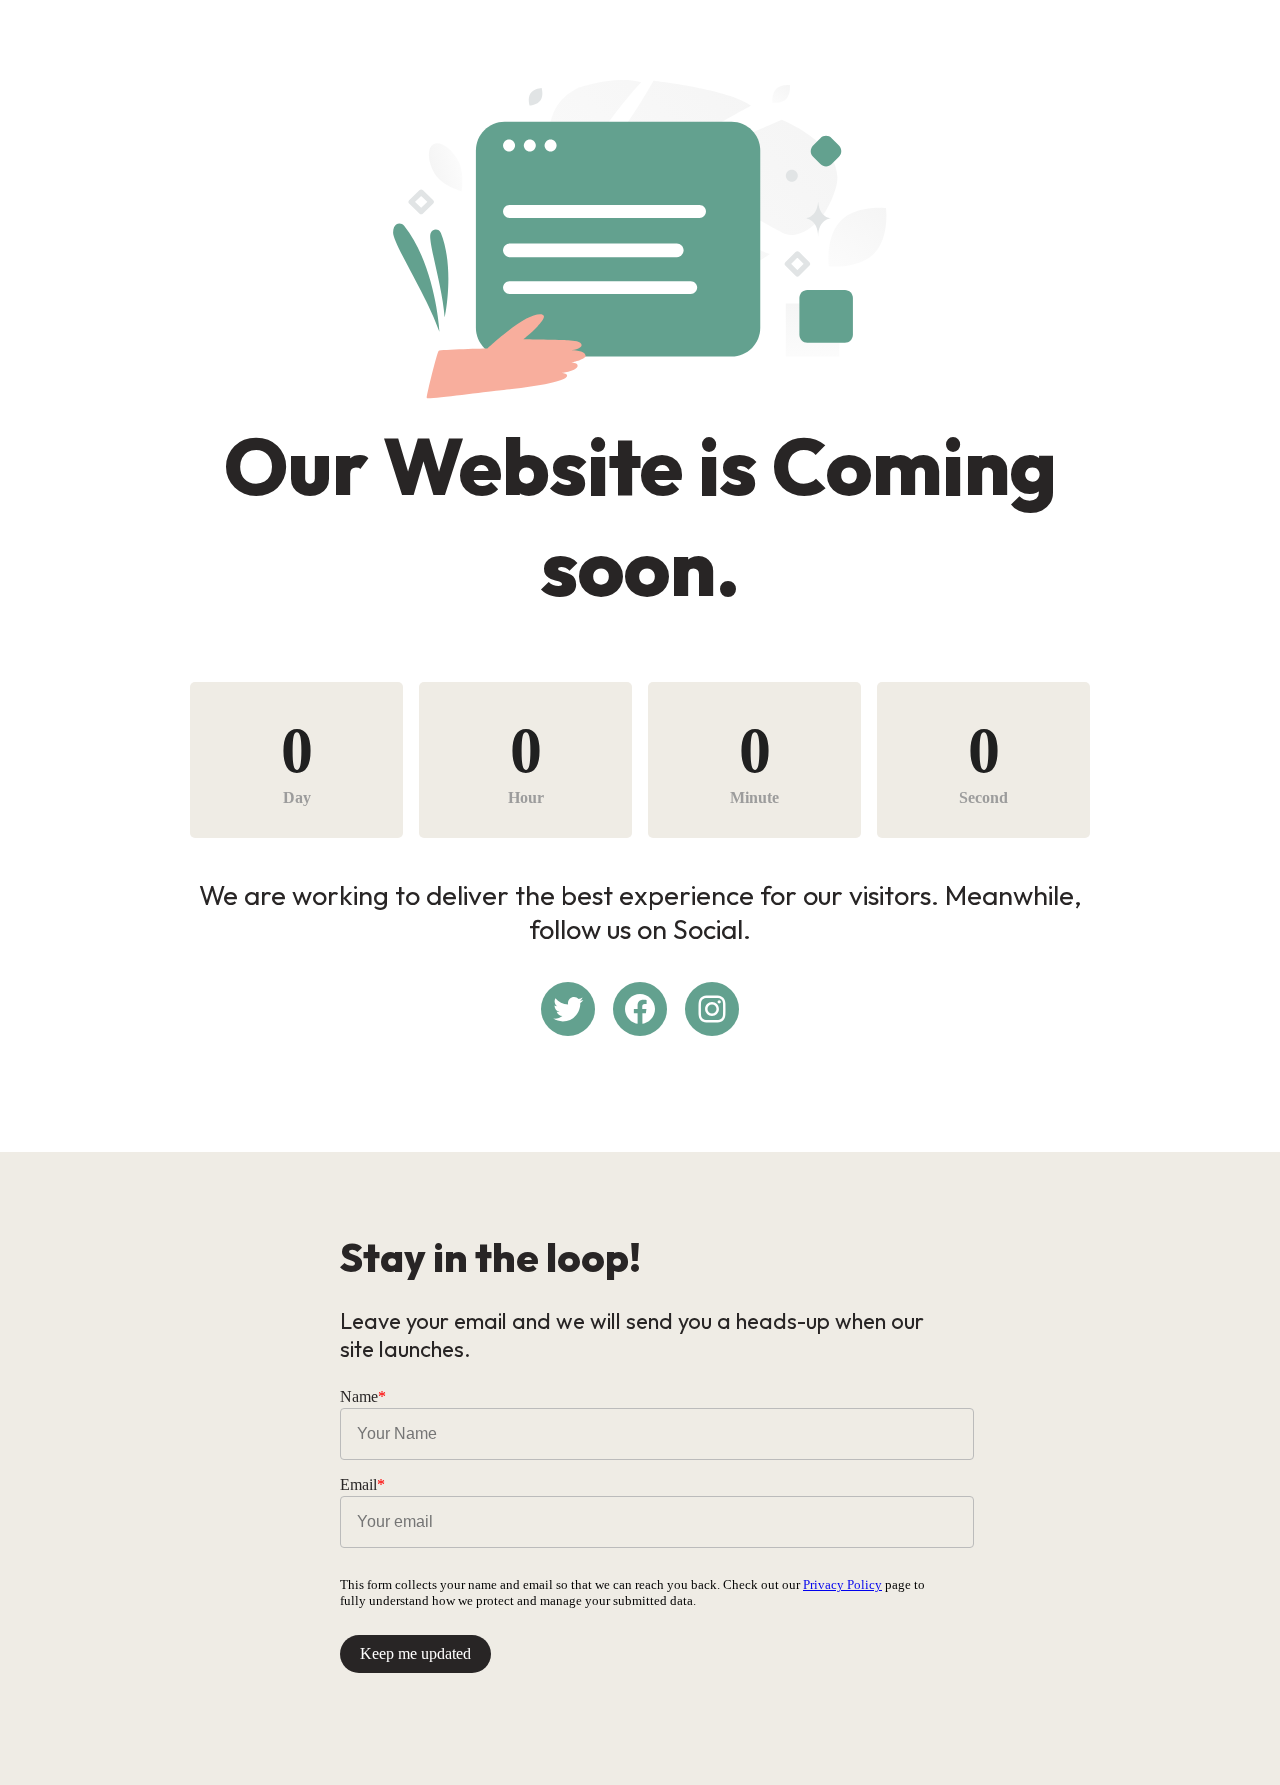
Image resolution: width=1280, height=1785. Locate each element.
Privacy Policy (842, 1584)
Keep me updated (415, 1653)
